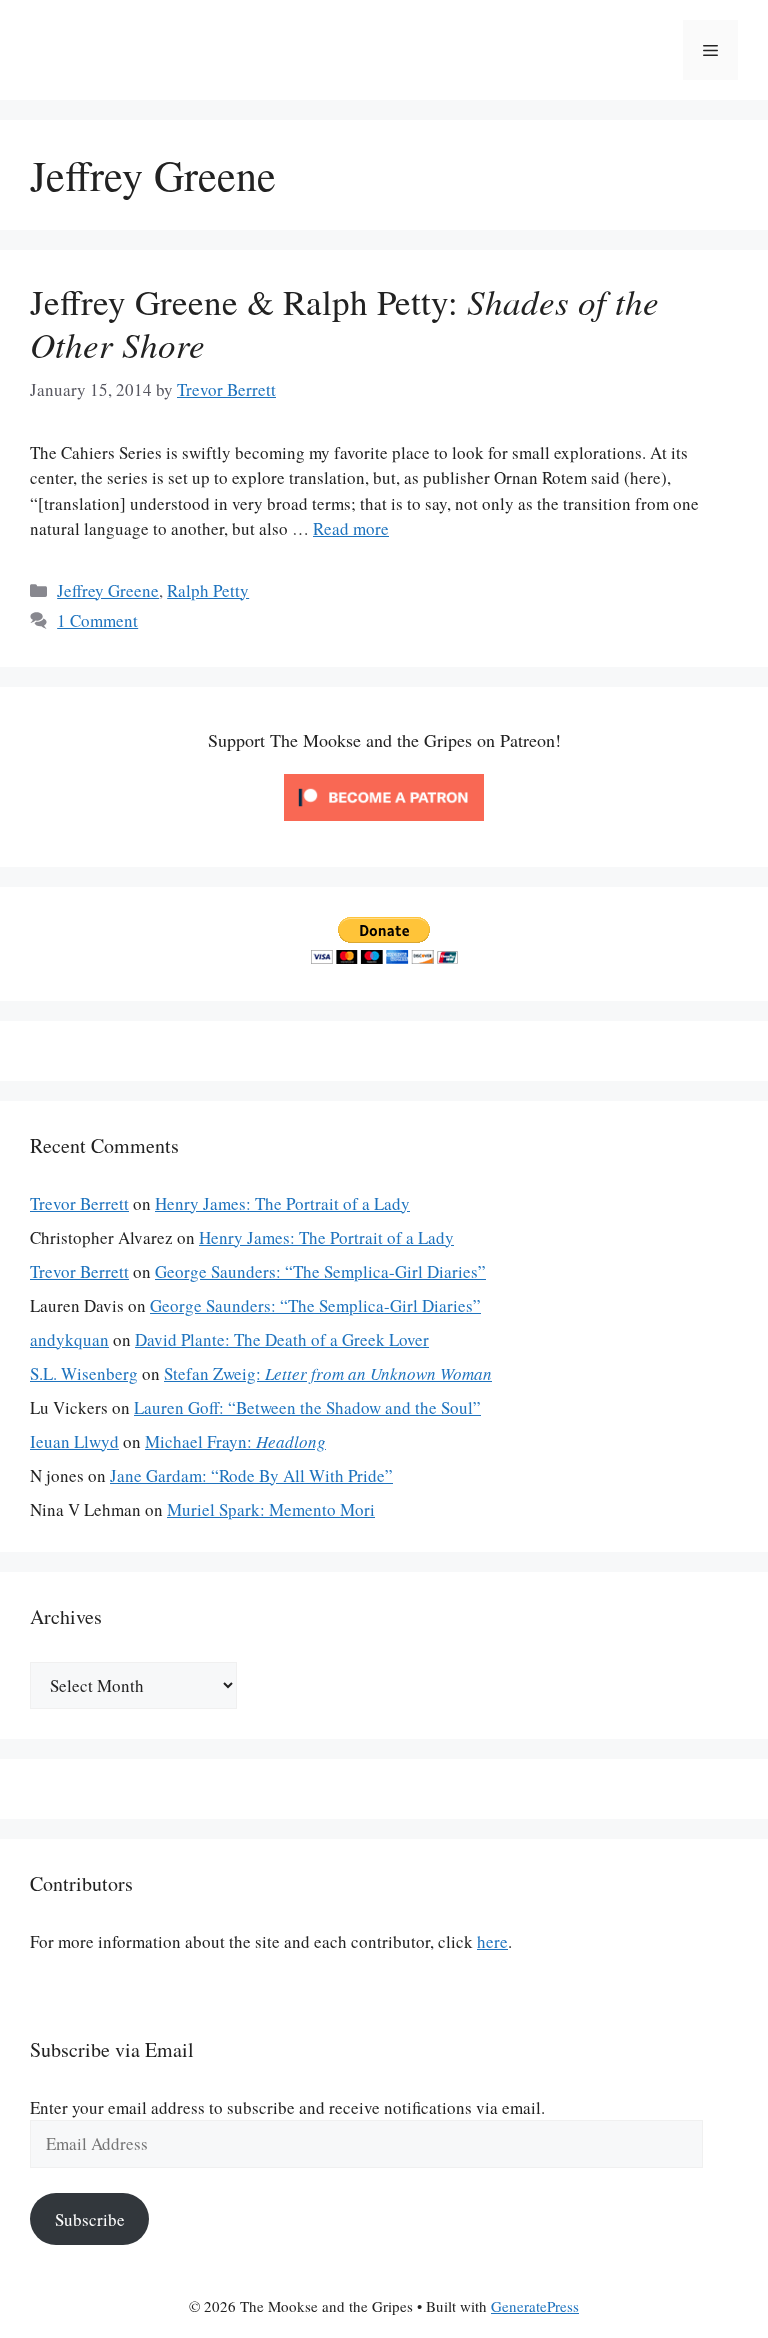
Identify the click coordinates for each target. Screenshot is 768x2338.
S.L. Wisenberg (84, 1373)
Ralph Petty (208, 590)
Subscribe (90, 2219)
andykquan (69, 1339)
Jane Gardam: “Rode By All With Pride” (251, 1475)
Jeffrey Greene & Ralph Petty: (344, 322)
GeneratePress (535, 2306)
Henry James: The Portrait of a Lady (282, 1203)
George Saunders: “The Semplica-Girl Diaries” (320, 1271)
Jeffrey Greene (108, 590)
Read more (351, 528)
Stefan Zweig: (328, 1373)
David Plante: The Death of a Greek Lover (282, 1339)
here (492, 1941)
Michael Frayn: (235, 1441)
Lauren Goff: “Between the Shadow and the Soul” (307, 1407)
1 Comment (97, 620)
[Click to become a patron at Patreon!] (384, 824)
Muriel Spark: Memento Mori (271, 1509)
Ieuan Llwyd (74, 1441)
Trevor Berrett (79, 1203)
